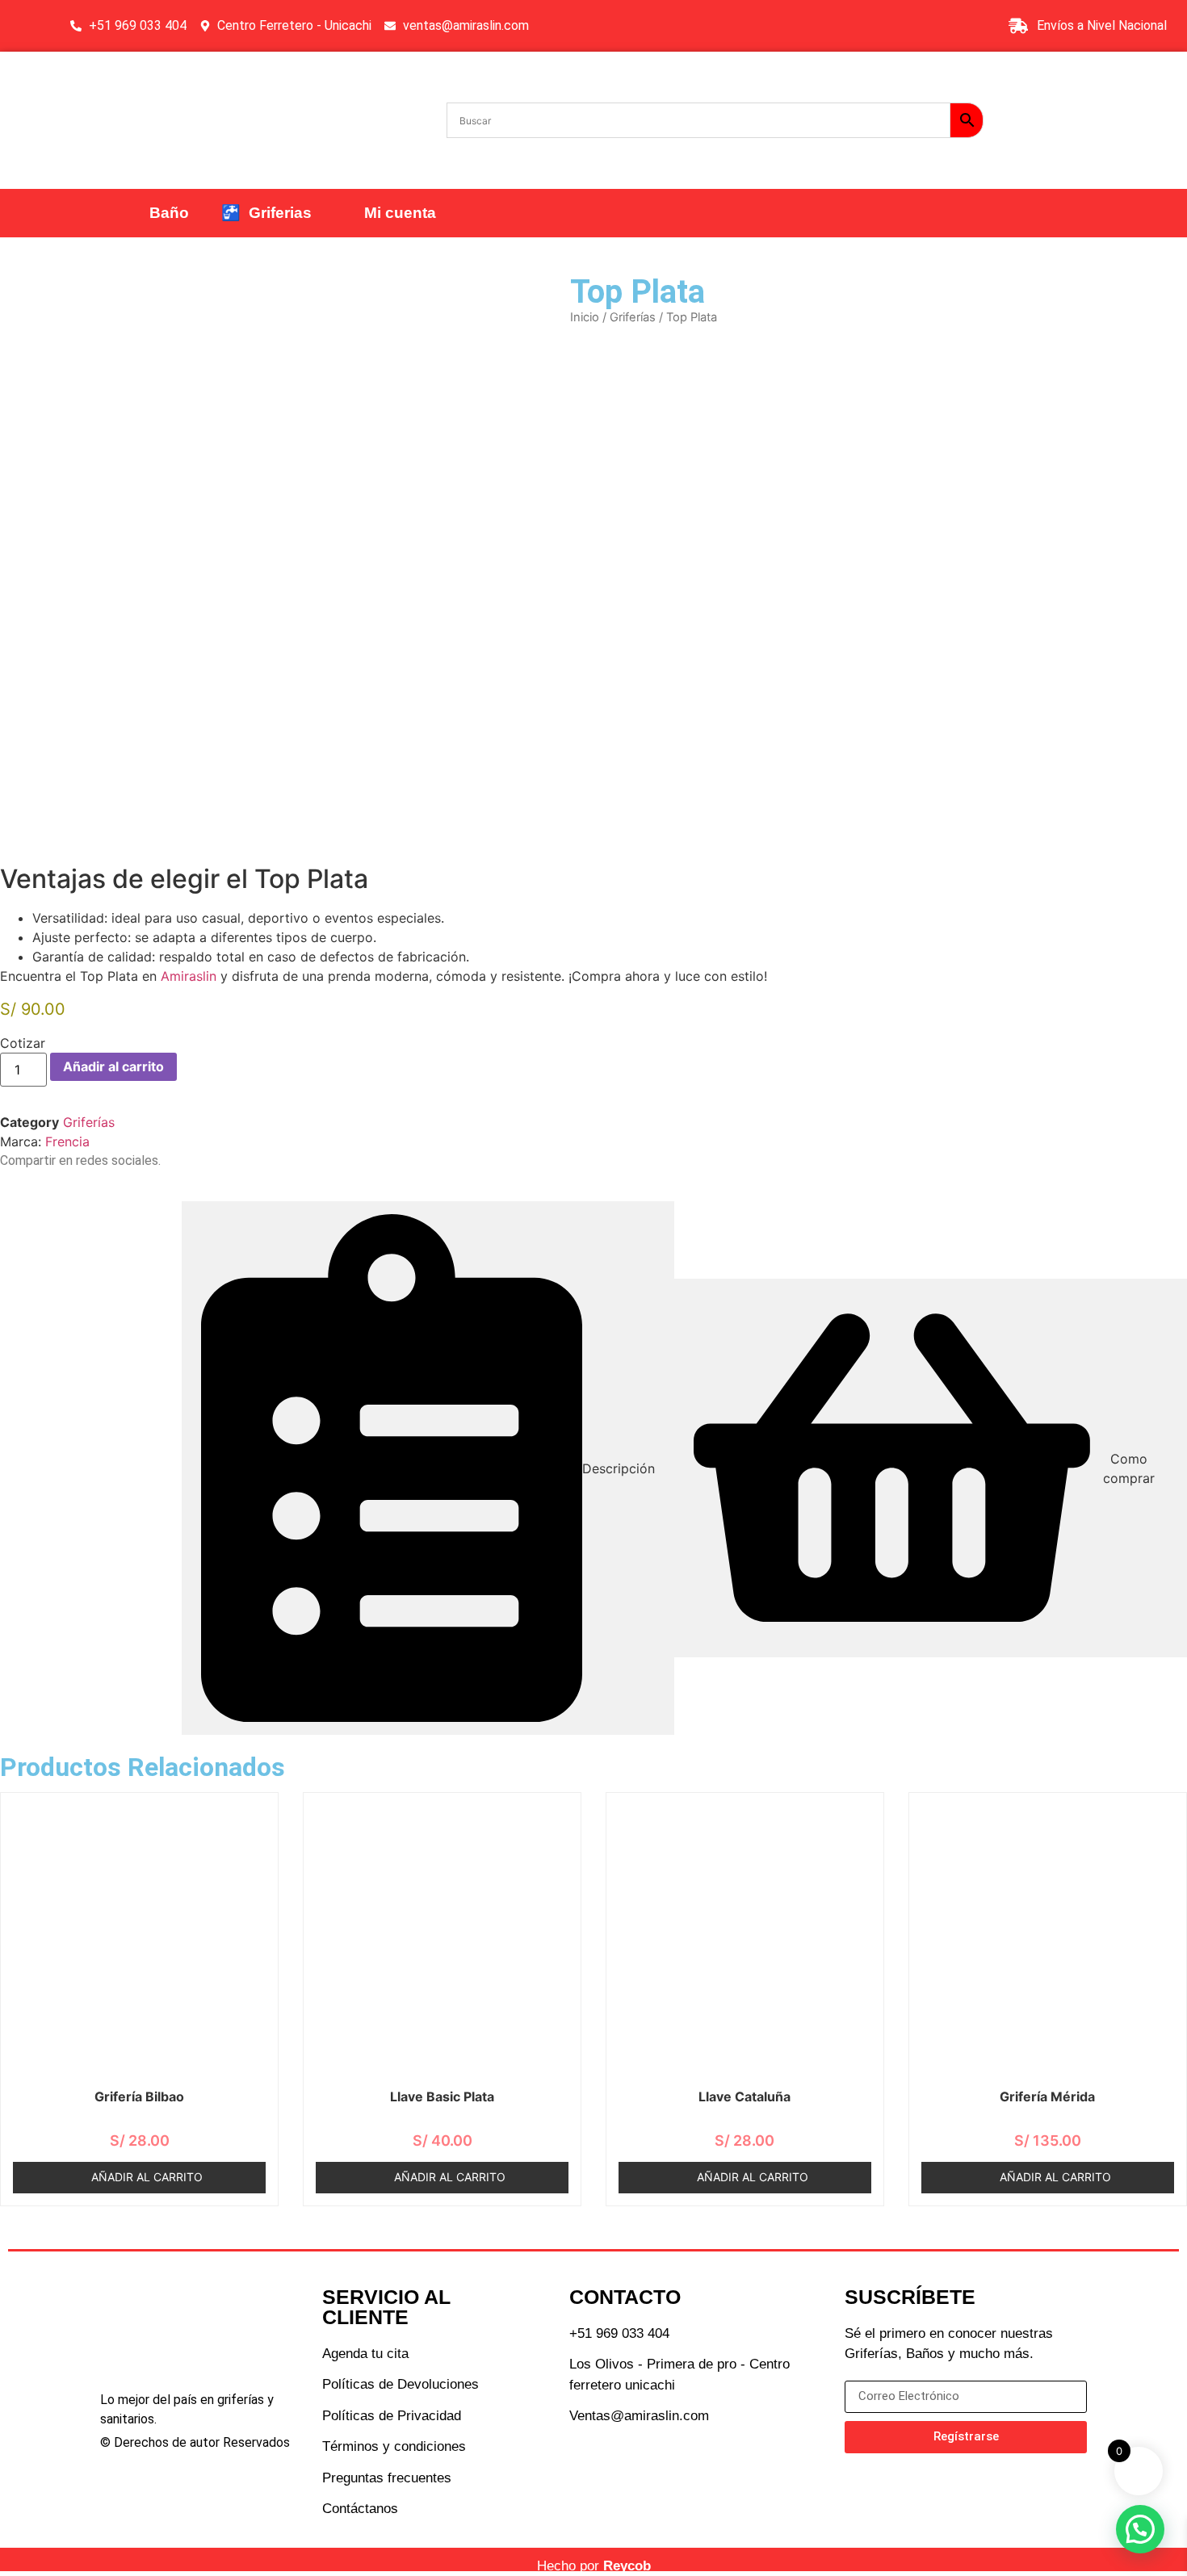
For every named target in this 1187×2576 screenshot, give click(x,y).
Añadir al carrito (113, 1066)
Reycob (627, 2566)
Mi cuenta (396, 213)
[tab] (428, 1468)
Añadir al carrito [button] (147, 2177)
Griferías (633, 317)
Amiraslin (189, 976)
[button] (1140, 2529)
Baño (169, 213)
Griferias (266, 213)
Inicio (585, 317)
